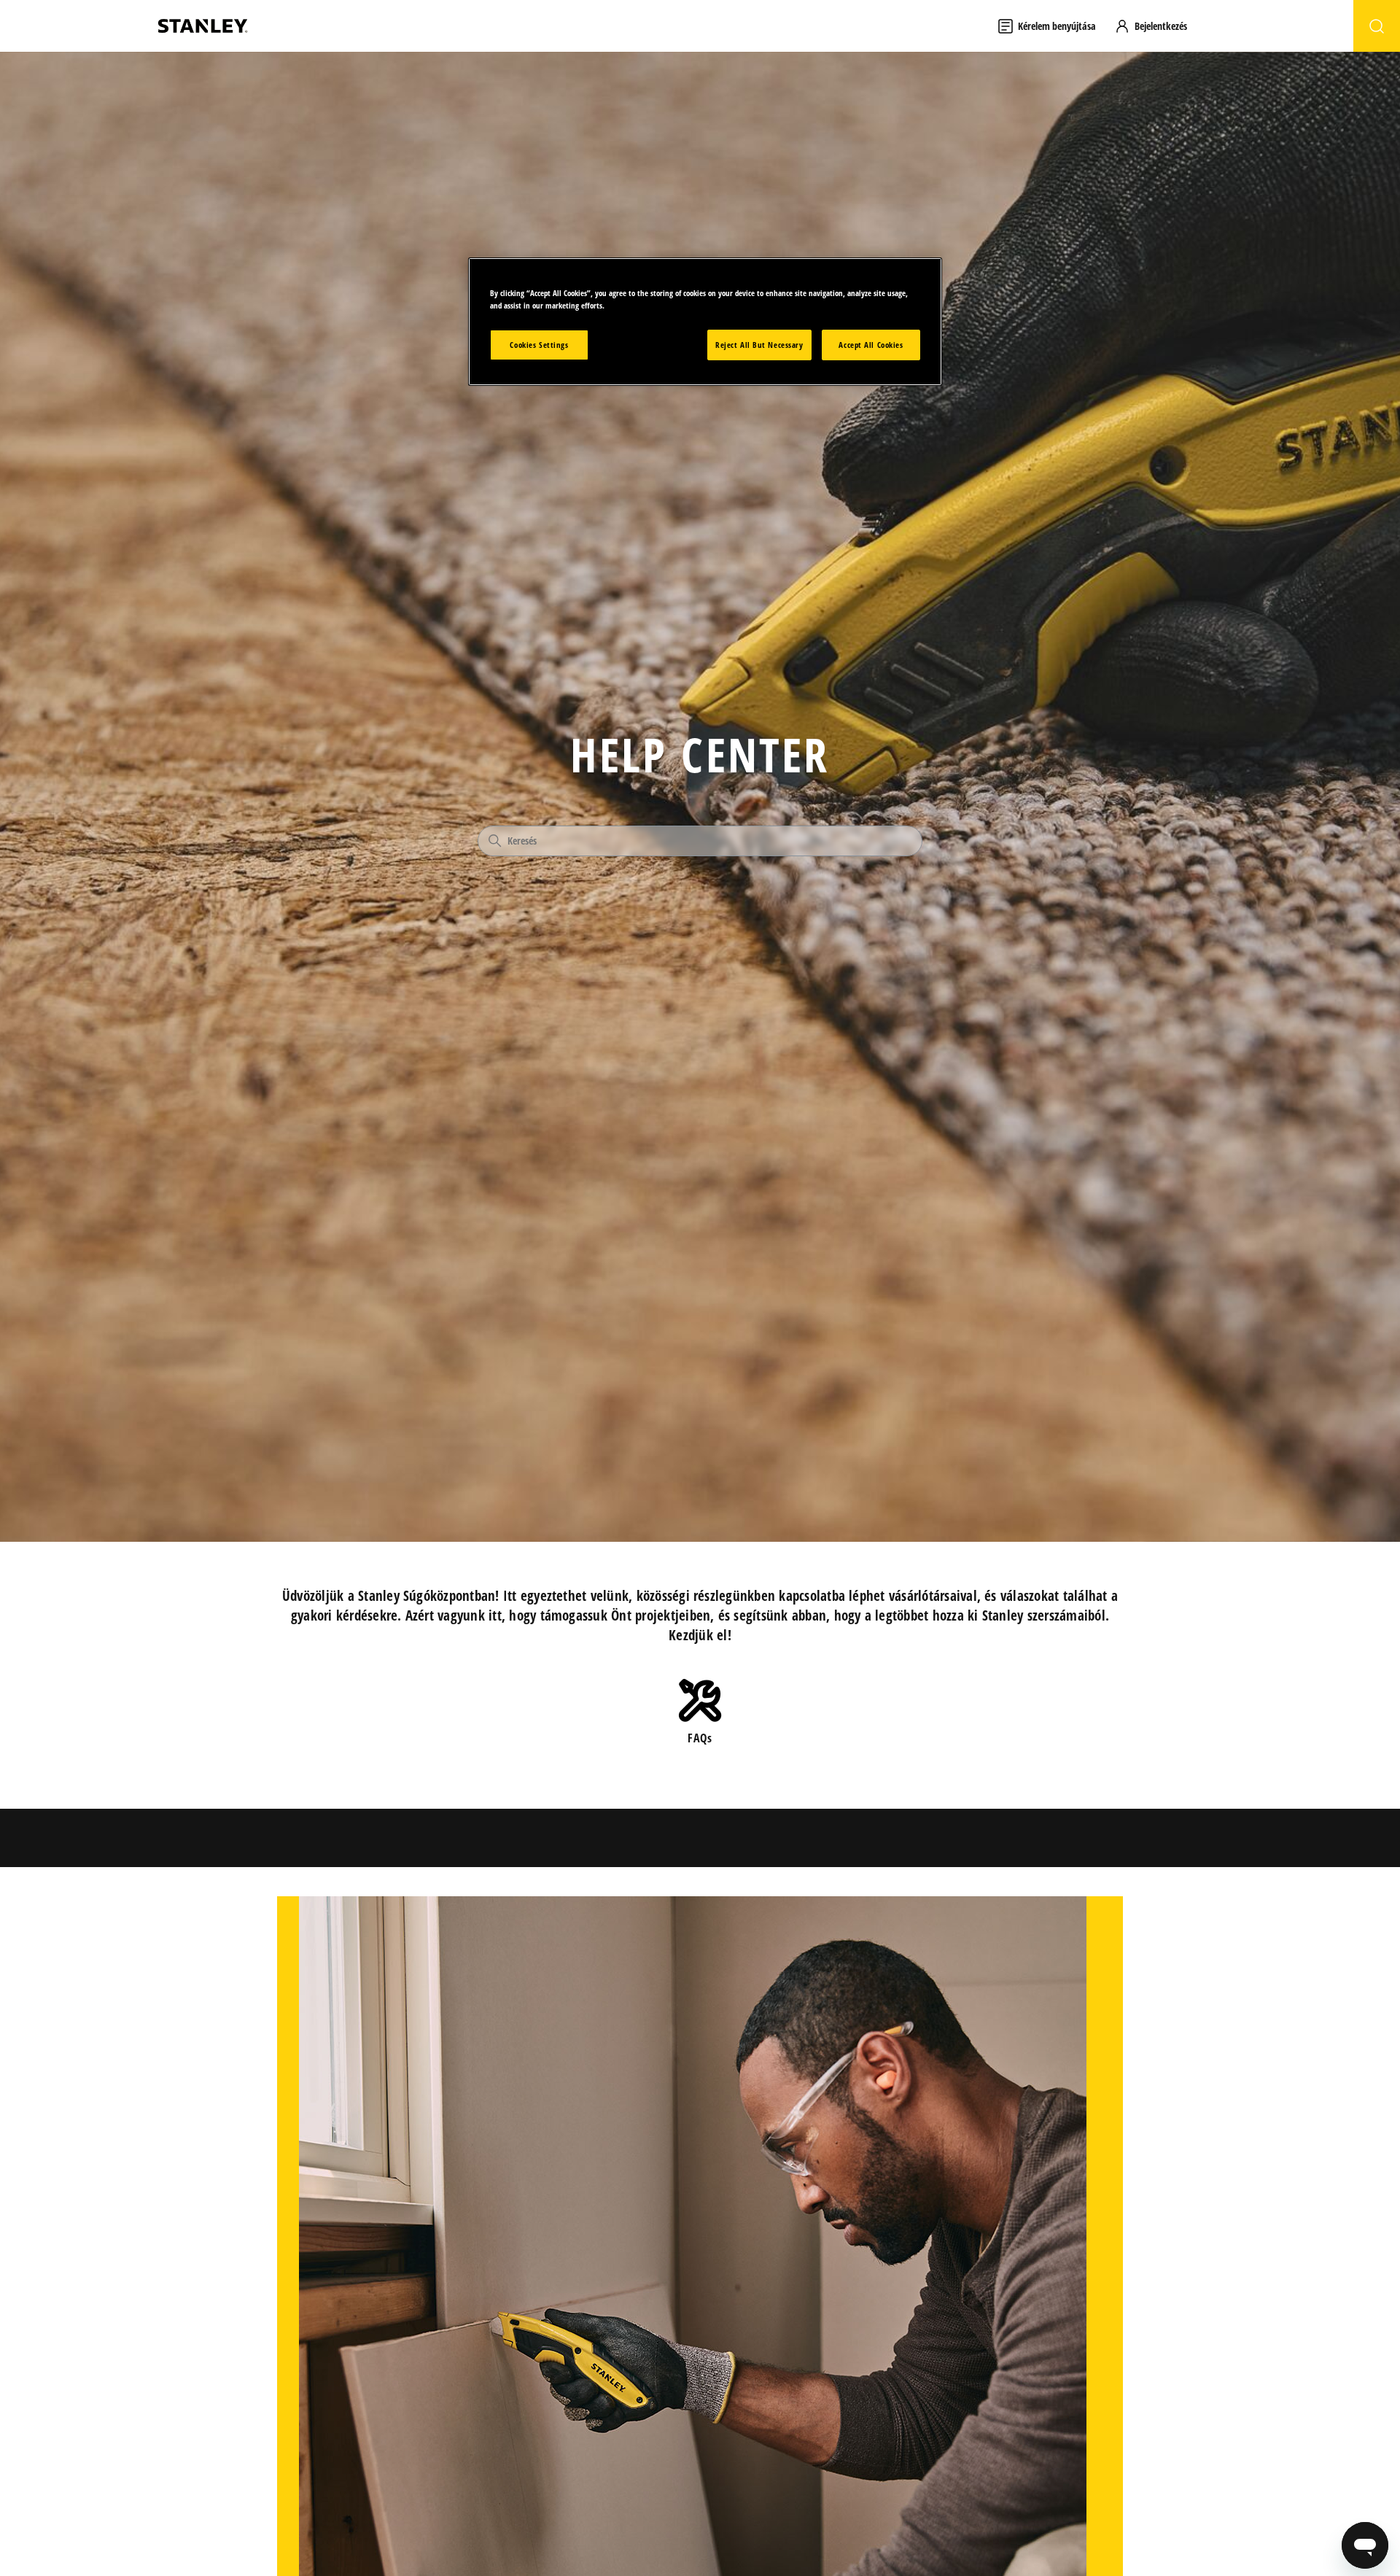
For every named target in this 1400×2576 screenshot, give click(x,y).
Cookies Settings (539, 345)
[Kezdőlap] (203, 26)
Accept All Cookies (871, 345)
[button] (1158, 26)
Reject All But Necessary (759, 345)
